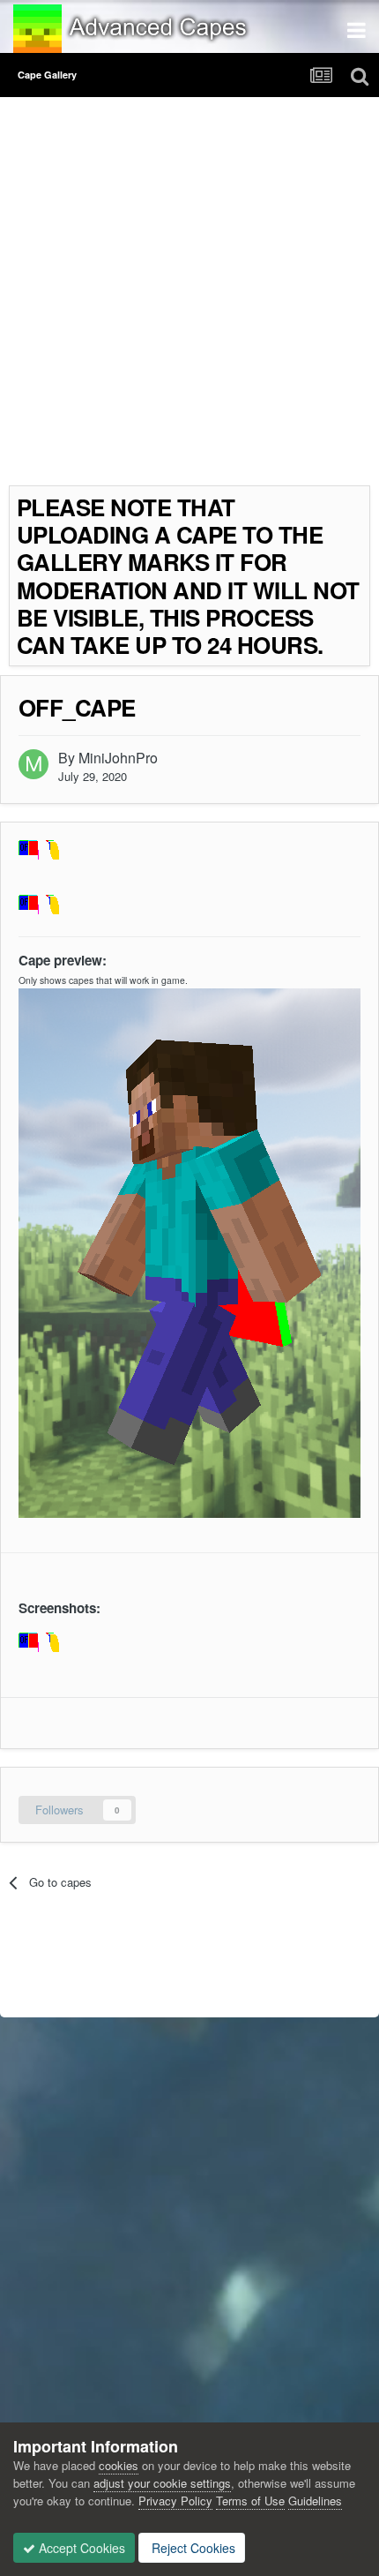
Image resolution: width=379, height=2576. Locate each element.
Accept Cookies (80, 2548)
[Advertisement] (189, 296)
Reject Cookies (192, 2548)
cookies (119, 2465)
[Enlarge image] (47, 1645)
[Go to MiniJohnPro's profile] (33, 764)
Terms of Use (250, 2501)
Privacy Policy (175, 2501)
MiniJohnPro (118, 758)
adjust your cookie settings (162, 2483)
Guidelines (315, 2501)
